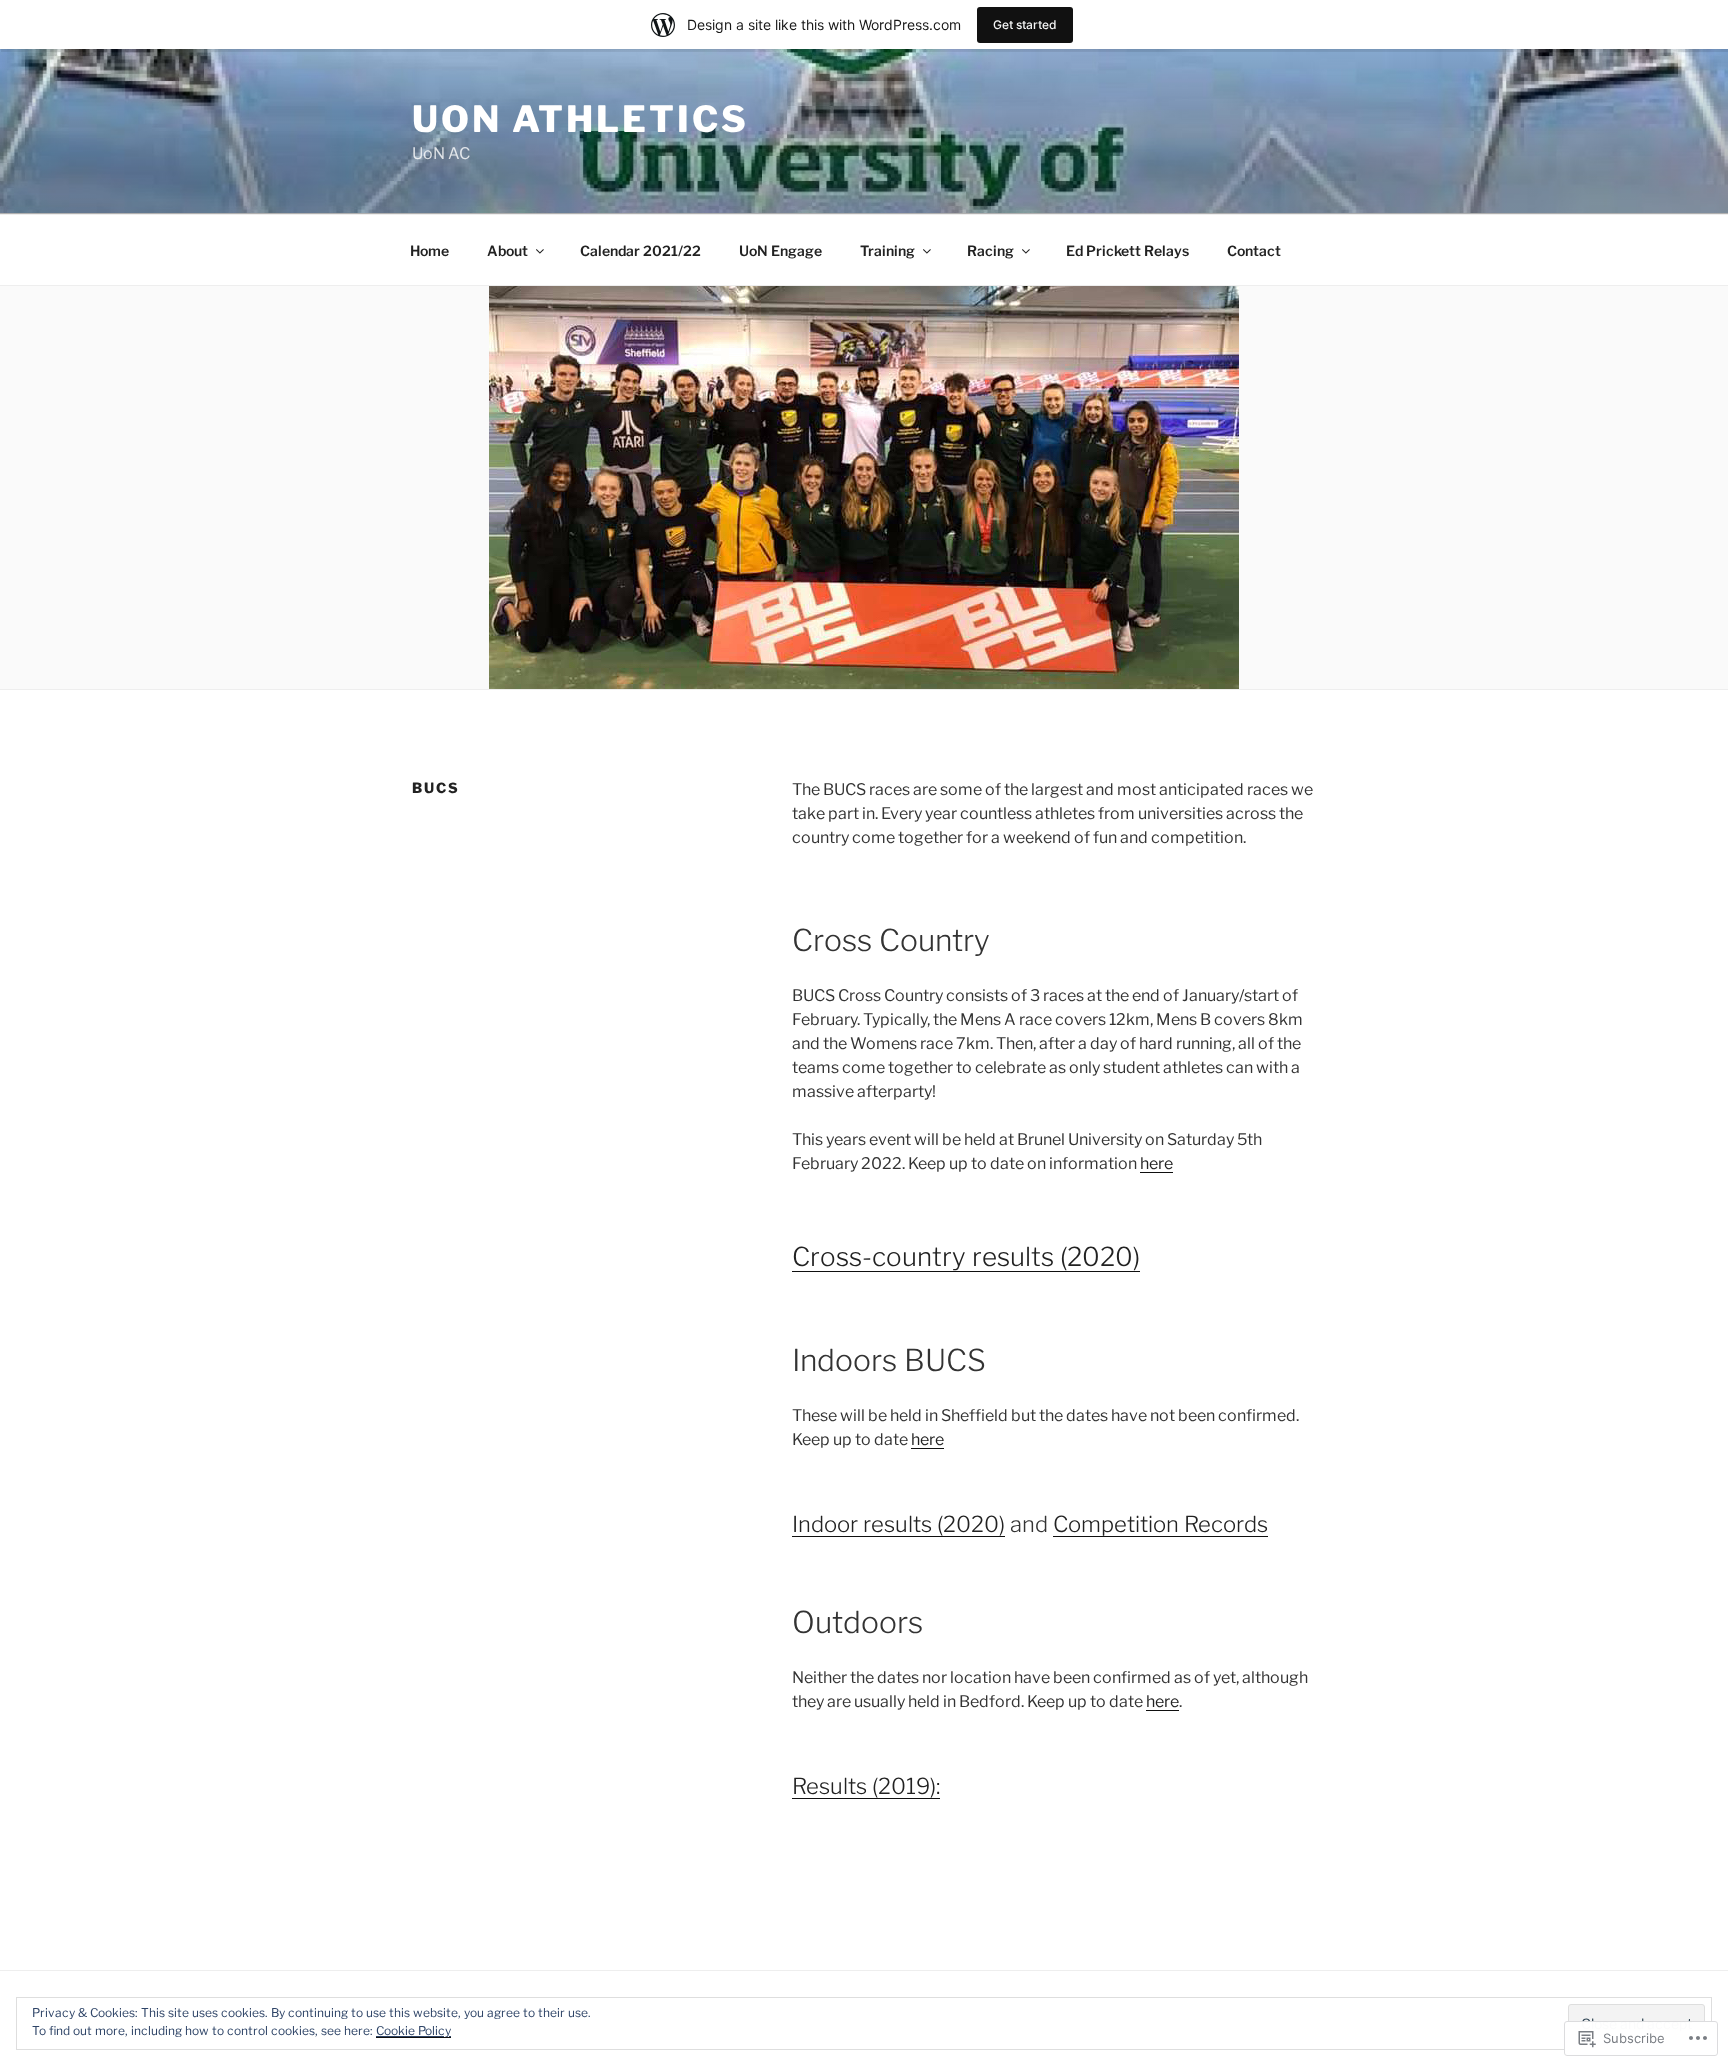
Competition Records (1160, 1524)
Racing (990, 250)
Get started (1025, 24)
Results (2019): (866, 1786)
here (1156, 1163)
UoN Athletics (580, 119)
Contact (1254, 250)
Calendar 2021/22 (640, 250)
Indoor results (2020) (898, 1524)
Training (887, 250)
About (507, 250)
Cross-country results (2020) (966, 1256)
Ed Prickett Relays (1127, 250)
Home (429, 250)
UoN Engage (780, 250)
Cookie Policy (413, 2030)
